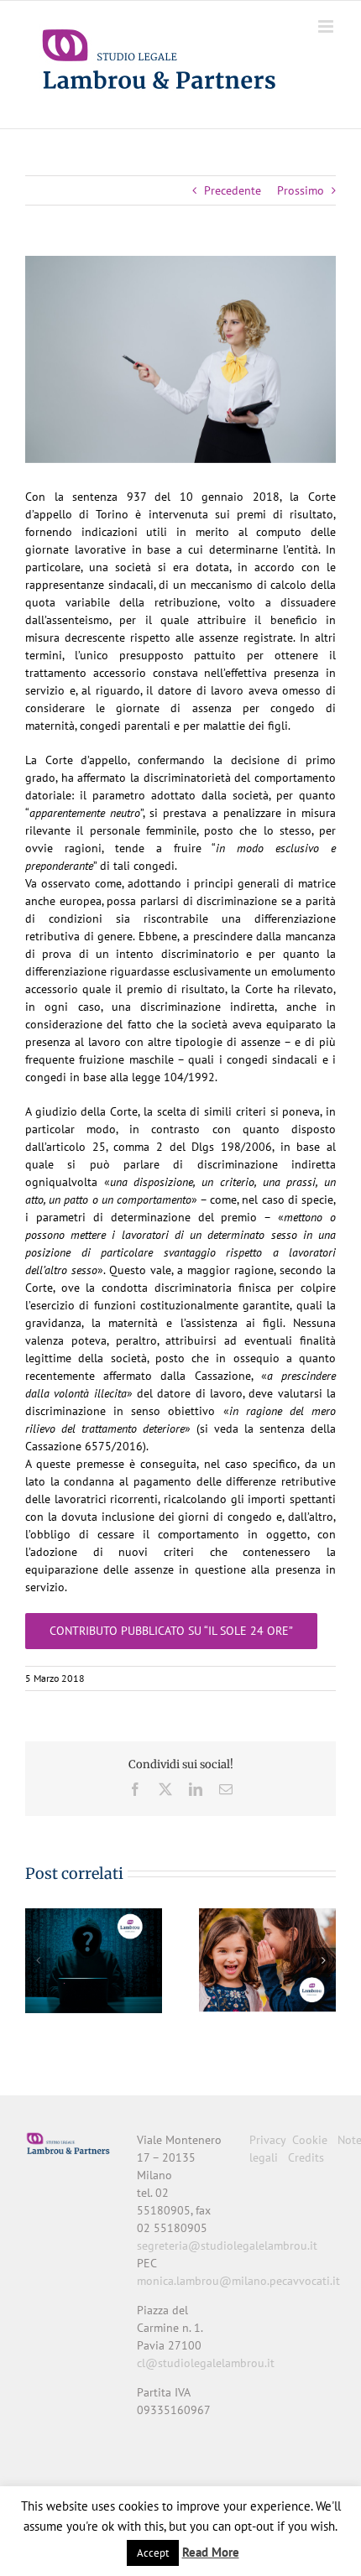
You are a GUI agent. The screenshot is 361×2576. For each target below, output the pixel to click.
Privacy (267, 2140)
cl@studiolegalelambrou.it (206, 2363)
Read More (211, 2552)
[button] (38, 1960)
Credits (306, 2157)
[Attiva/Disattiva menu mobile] (327, 26)
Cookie (310, 2140)
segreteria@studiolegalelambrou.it (227, 2246)
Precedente (233, 190)
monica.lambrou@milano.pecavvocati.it (238, 2281)
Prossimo (301, 190)
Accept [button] (153, 2553)
